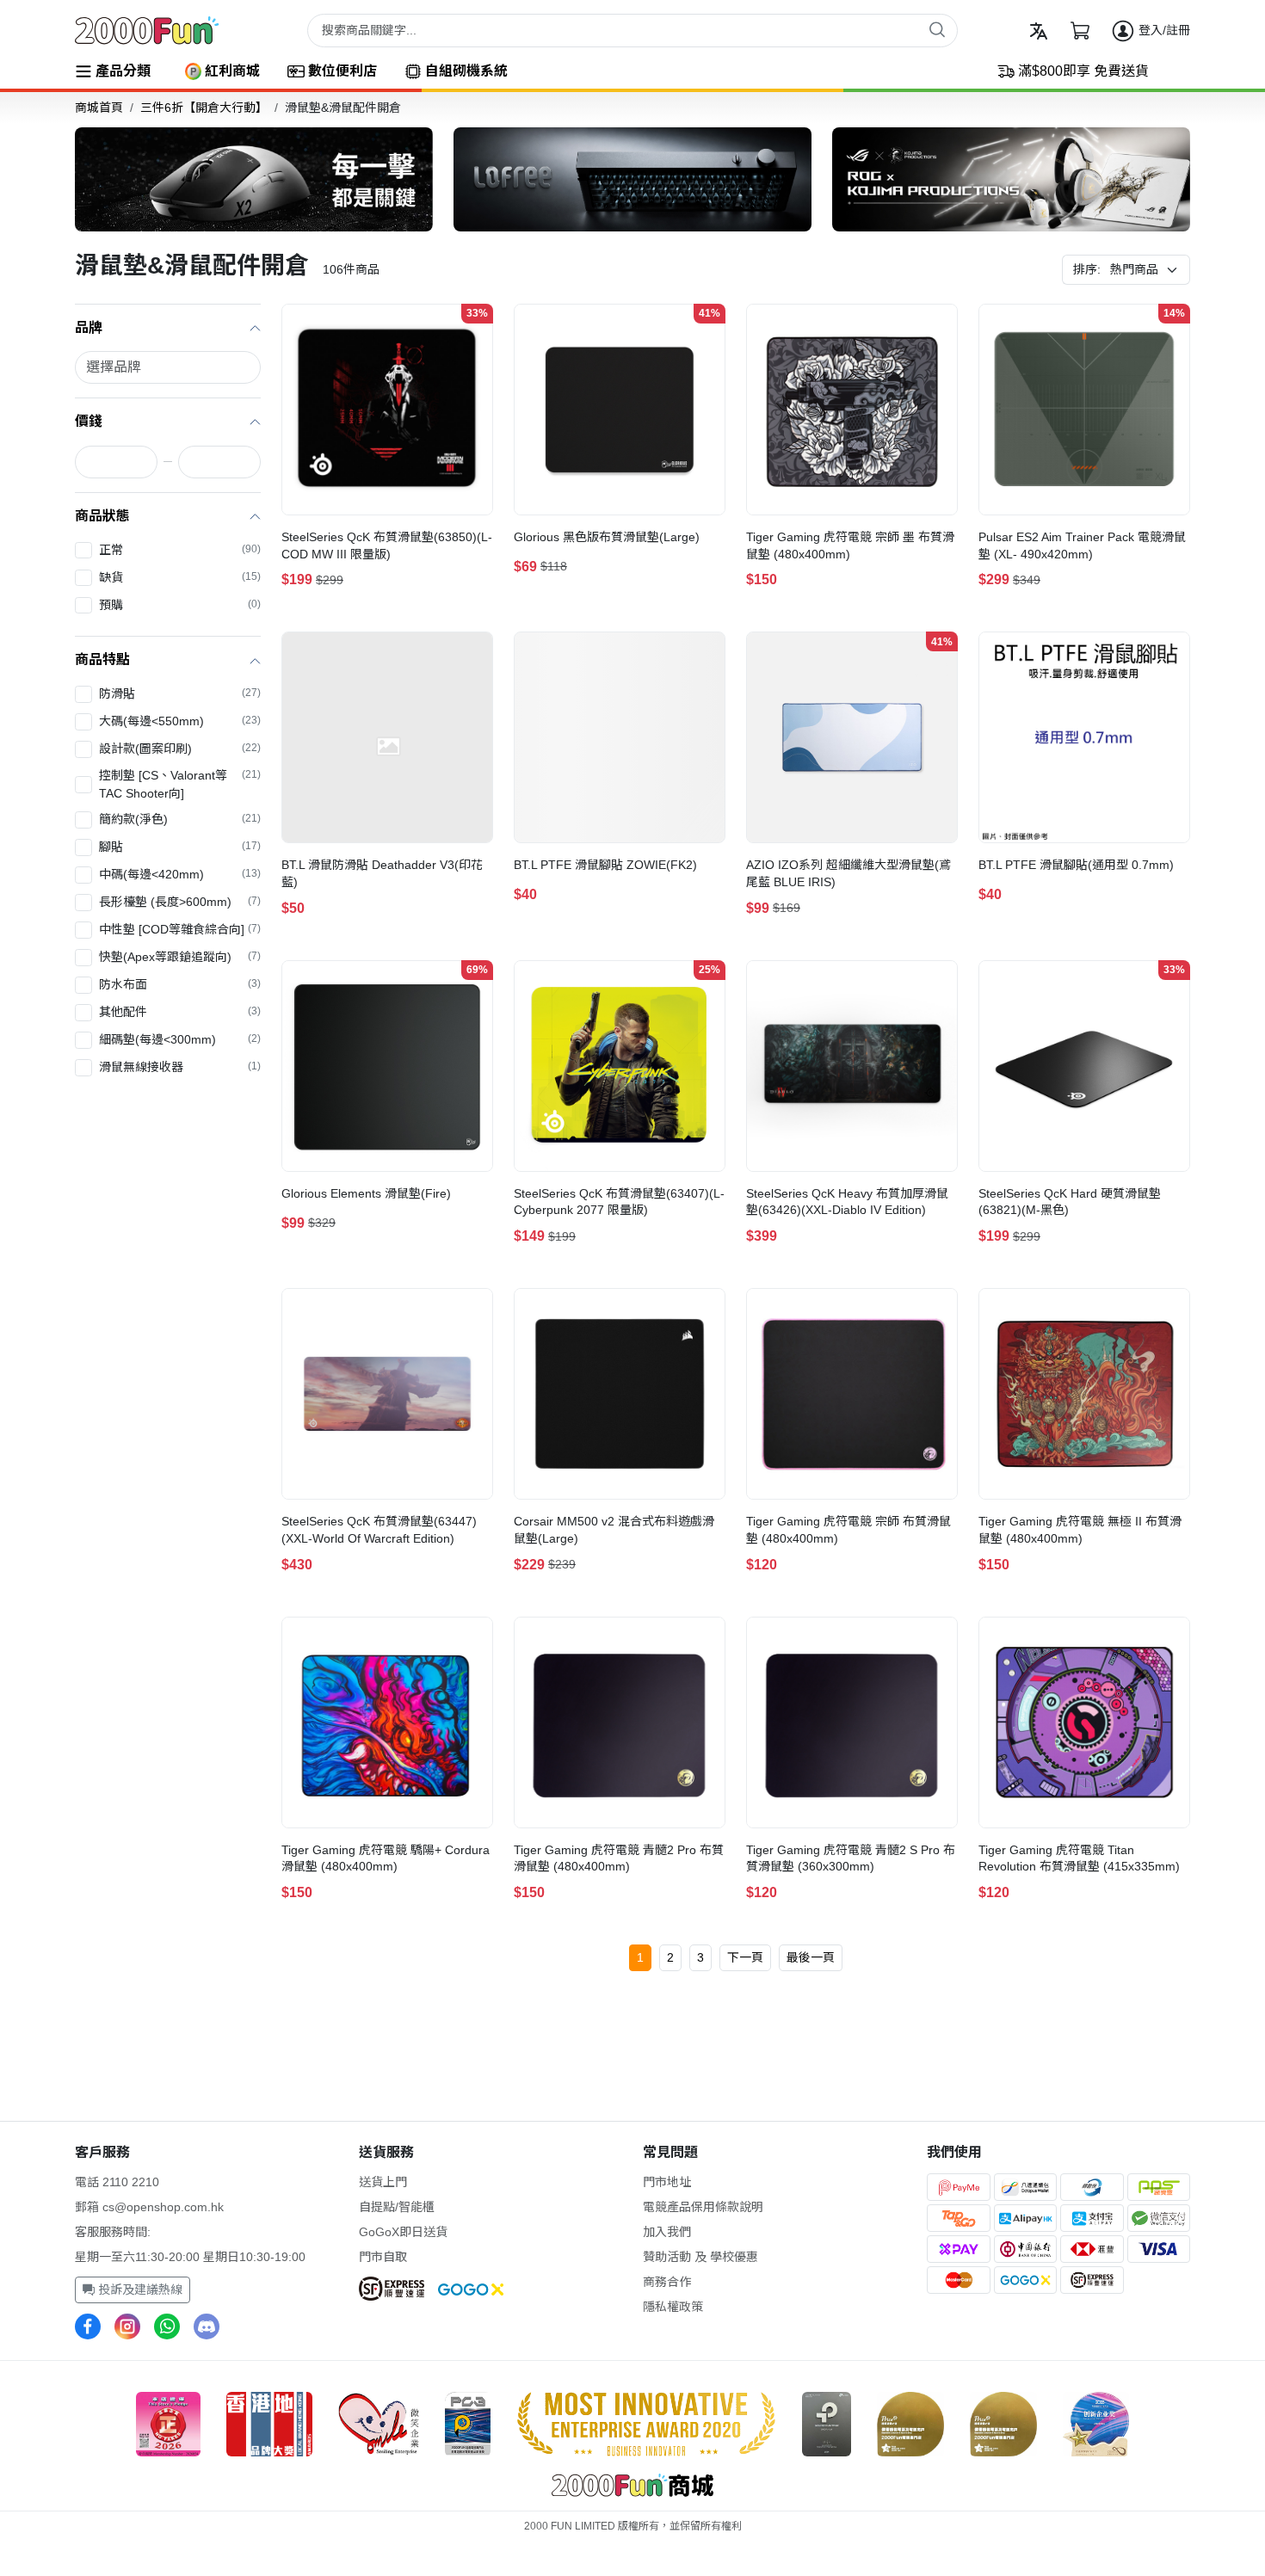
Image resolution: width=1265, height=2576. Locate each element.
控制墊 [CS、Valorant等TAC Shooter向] (180, 784)
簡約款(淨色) (180, 819)
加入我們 (667, 2232)
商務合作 (667, 2282)
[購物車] (1080, 31)
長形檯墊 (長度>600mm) (180, 902)
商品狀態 (102, 516)
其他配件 (180, 1012)
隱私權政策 (673, 2307)
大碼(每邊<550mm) (180, 721)
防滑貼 (180, 693)
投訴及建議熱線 (139, 2289)
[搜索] (937, 29)
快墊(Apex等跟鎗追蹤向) (180, 957)
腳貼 (180, 847)
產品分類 (123, 71)
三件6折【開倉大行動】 (204, 108)
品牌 (89, 327)
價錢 (89, 421)
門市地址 (667, 2182)
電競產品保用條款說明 (703, 2207)
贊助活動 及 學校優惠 (700, 2257)
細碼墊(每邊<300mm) (180, 1039)
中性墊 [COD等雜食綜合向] (180, 929)
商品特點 (102, 659)
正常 (180, 550)
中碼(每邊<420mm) (180, 874)
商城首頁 (99, 108)
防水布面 (180, 984)
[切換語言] (1039, 31)
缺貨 (180, 577)
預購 (180, 605)
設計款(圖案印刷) (180, 749)
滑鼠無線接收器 (180, 1067)
